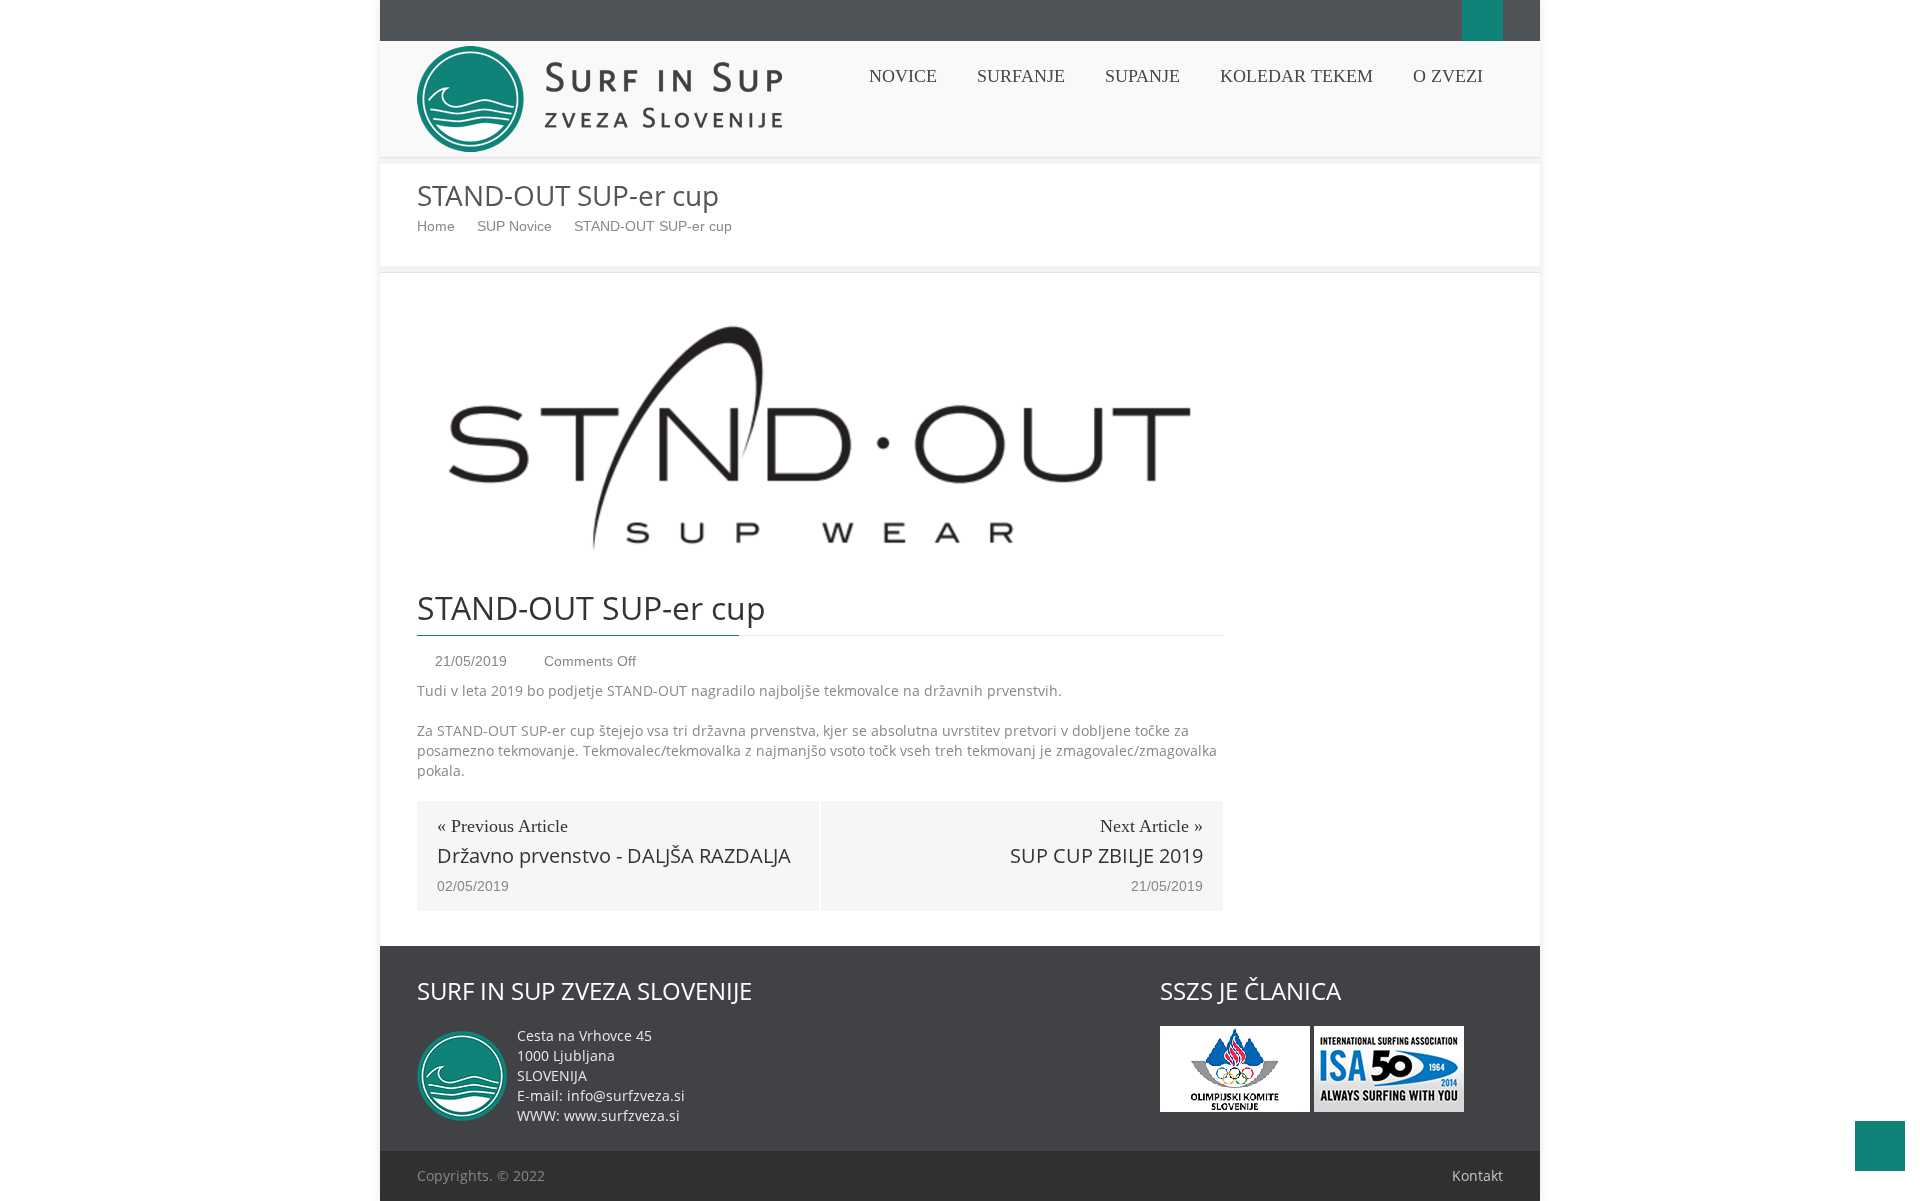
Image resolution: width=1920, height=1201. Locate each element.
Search (1482, 20)
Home (436, 226)
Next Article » (1151, 826)
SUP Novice (514, 226)
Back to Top (1880, 1146)
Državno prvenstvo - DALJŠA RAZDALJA (614, 856)
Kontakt (1477, 1175)
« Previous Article (502, 826)
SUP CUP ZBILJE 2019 (1106, 856)
